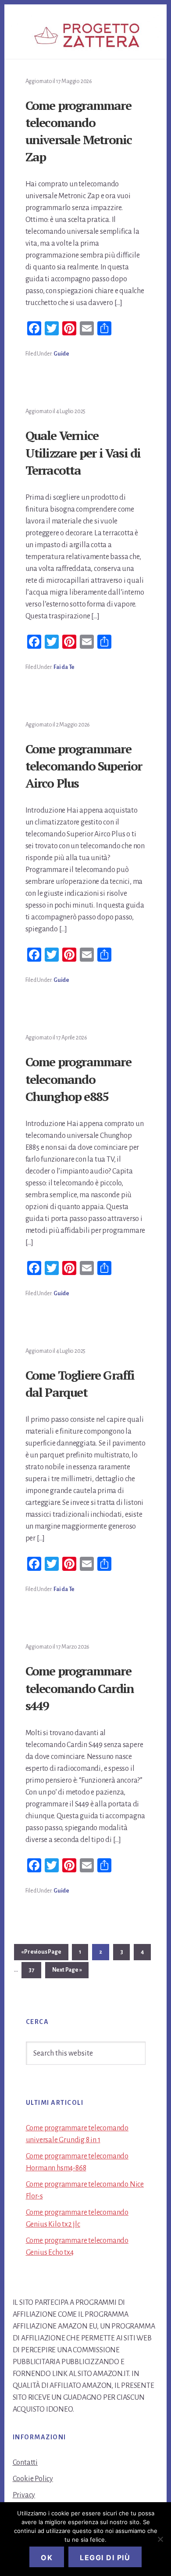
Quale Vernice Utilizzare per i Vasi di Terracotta (83, 452)
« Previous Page (41, 1954)
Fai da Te (64, 667)
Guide (61, 354)
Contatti (25, 2463)
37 (35, 1970)
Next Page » (67, 1972)
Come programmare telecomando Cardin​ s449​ (80, 1688)
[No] (160, 2539)
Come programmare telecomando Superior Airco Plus (84, 766)
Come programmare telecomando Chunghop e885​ (78, 1079)
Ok (47, 2558)
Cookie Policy (33, 2479)
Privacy (24, 2495)
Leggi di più (105, 2558)
